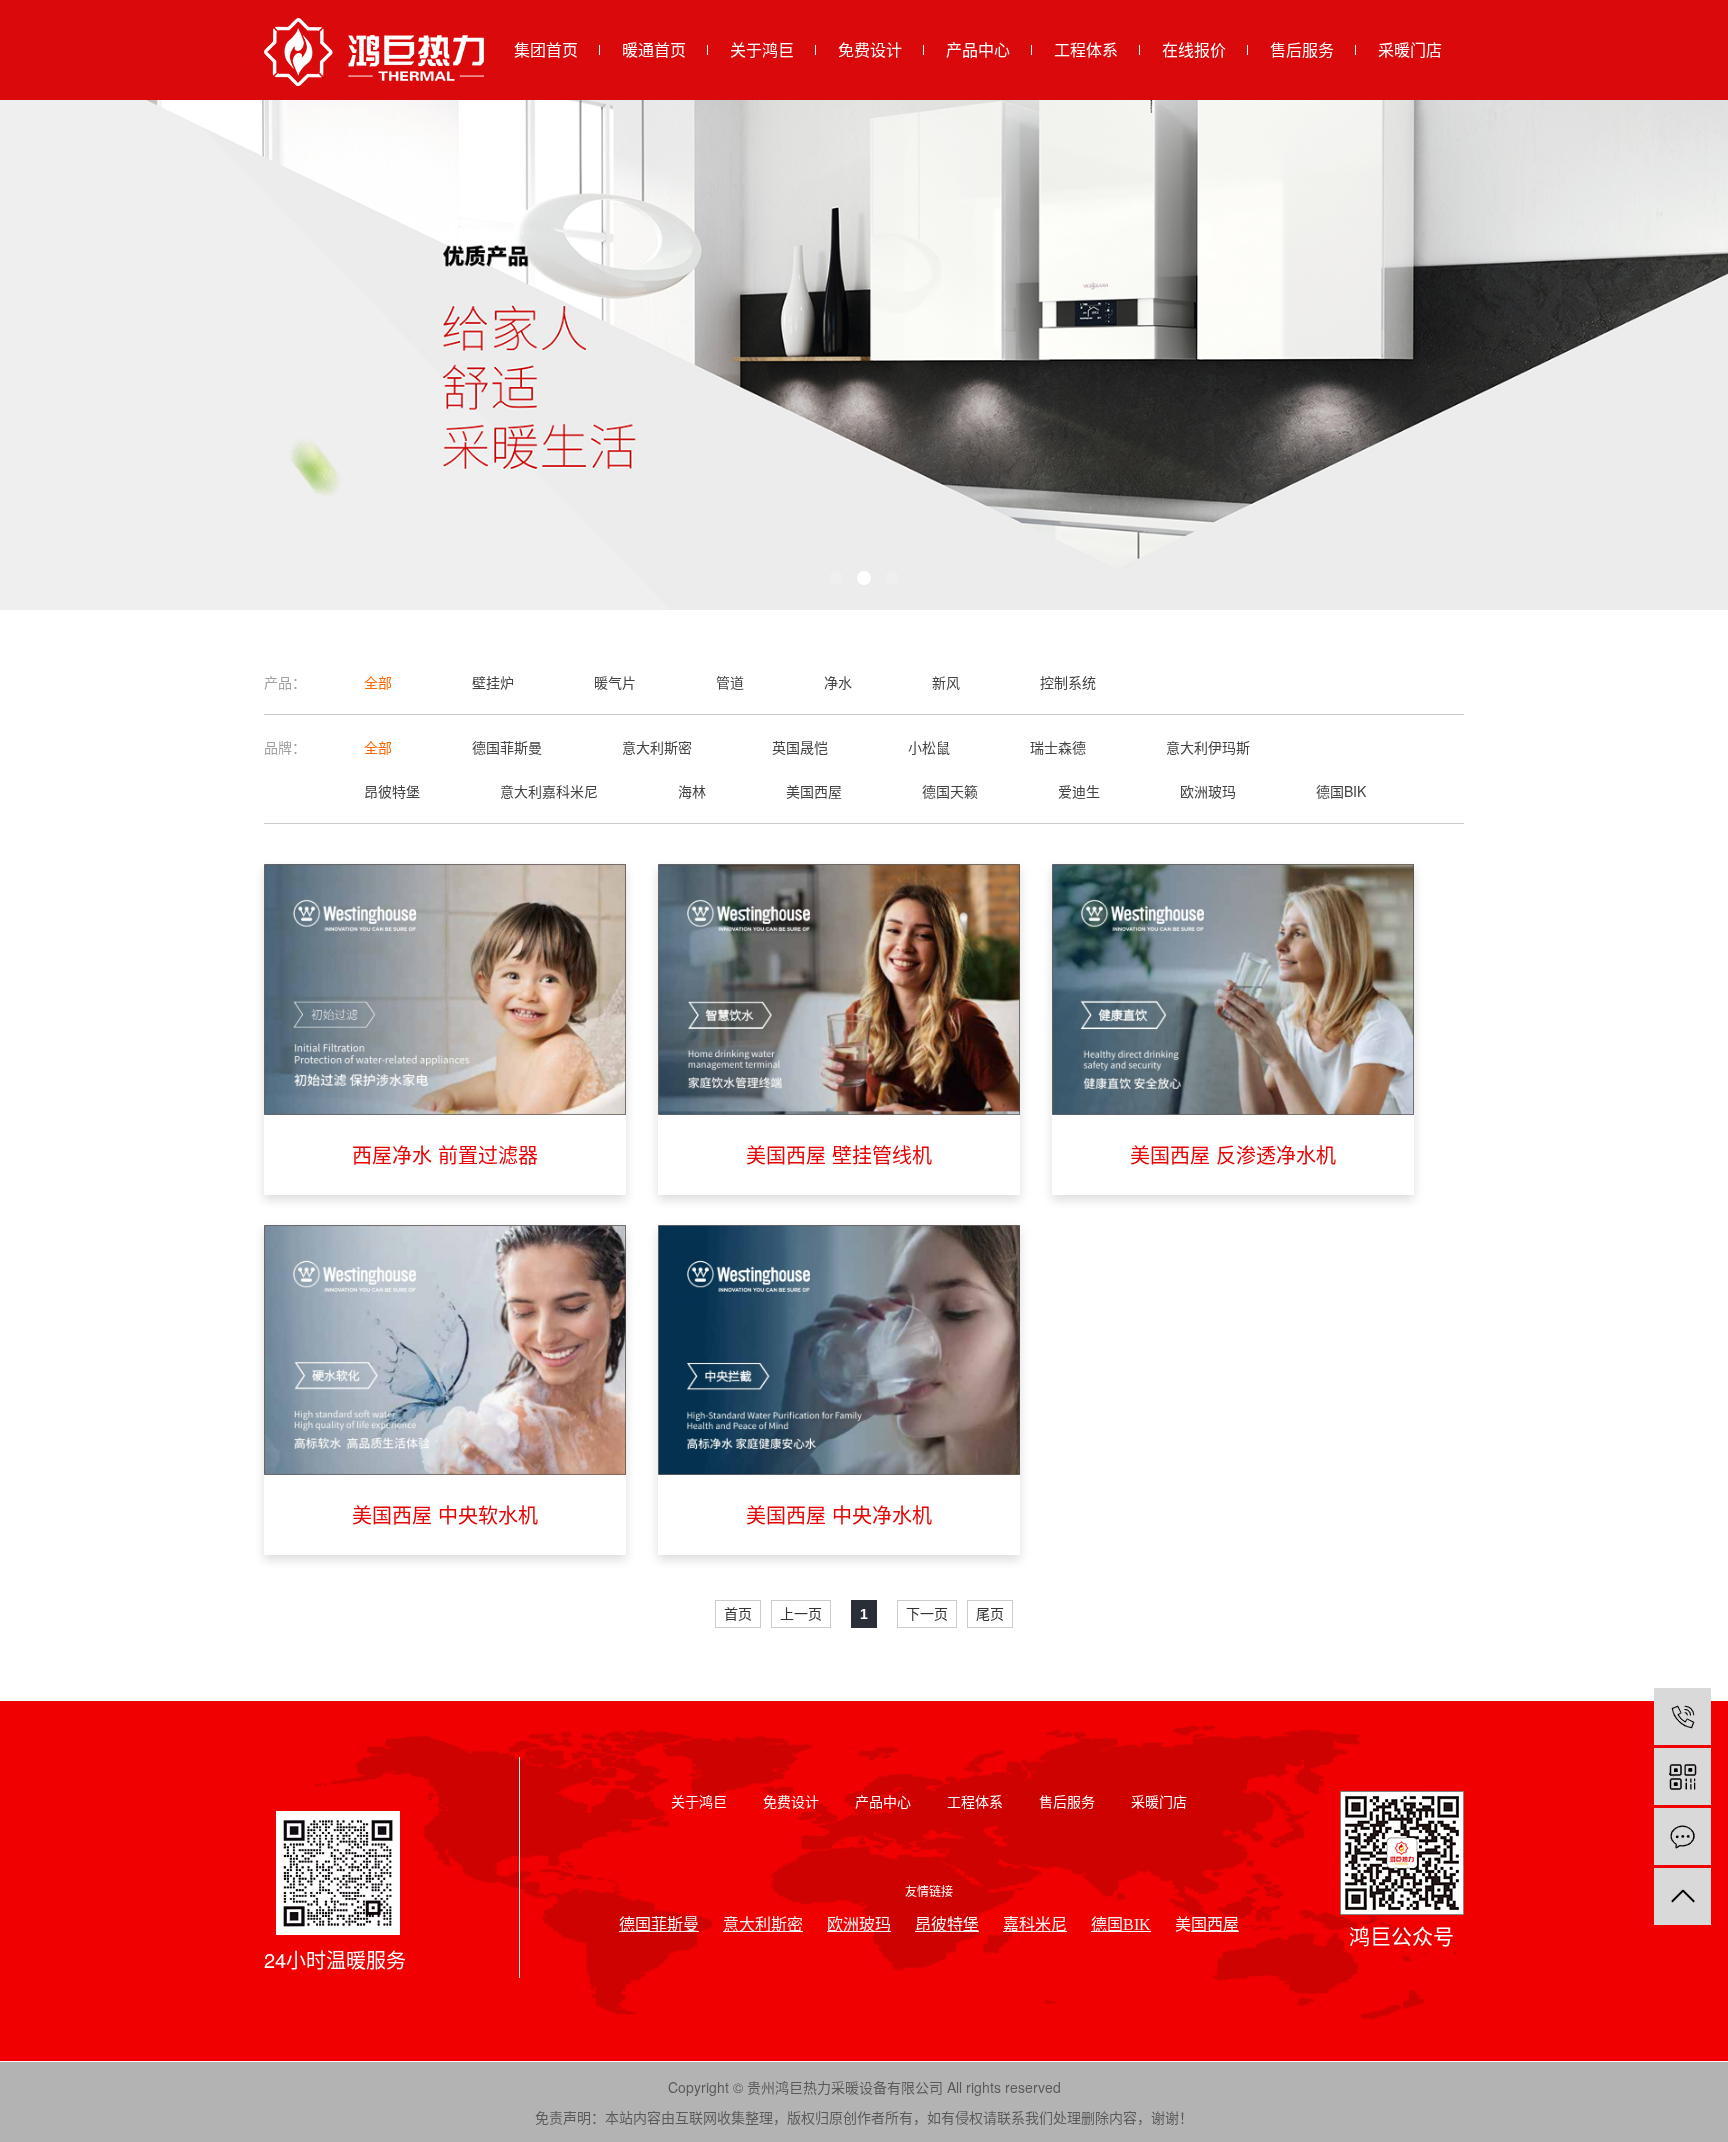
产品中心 (978, 49)
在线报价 (1194, 49)
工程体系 (1086, 49)
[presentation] (212, 355)
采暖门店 (1410, 49)
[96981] (1682, 1716)
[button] (836, 578)
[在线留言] (1682, 1836)
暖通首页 (654, 49)
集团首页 (546, 49)
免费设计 (870, 49)
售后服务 (1302, 49)
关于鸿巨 (762, 49)
